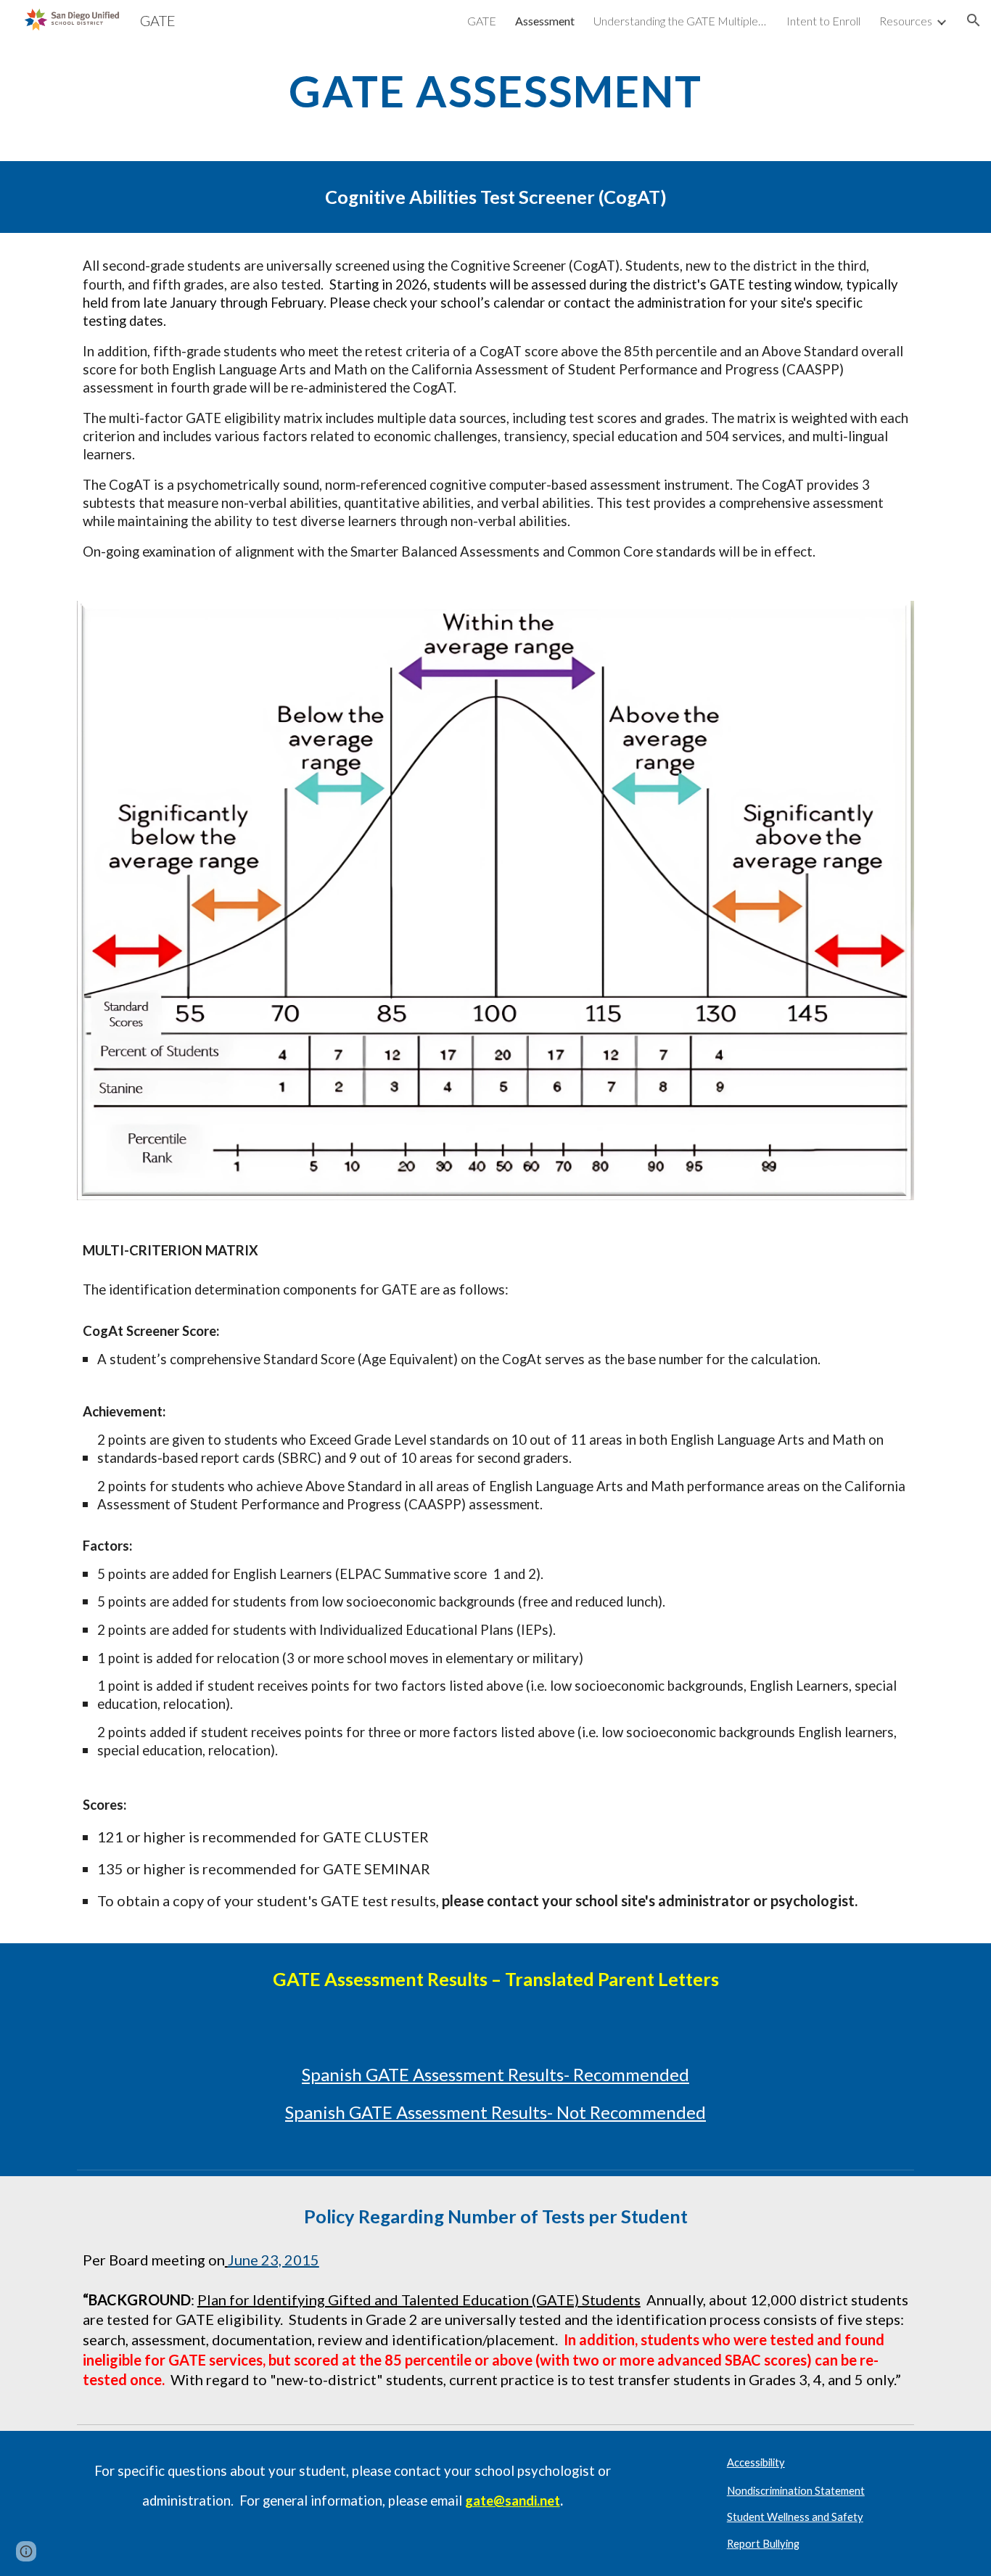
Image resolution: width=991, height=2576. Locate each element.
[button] (974, 20)
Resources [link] (906, 21)
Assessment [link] (545, 21)
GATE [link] (482, 21)
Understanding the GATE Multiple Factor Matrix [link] (680, 21)
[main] (495, 91)
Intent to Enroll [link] (823, 21)
